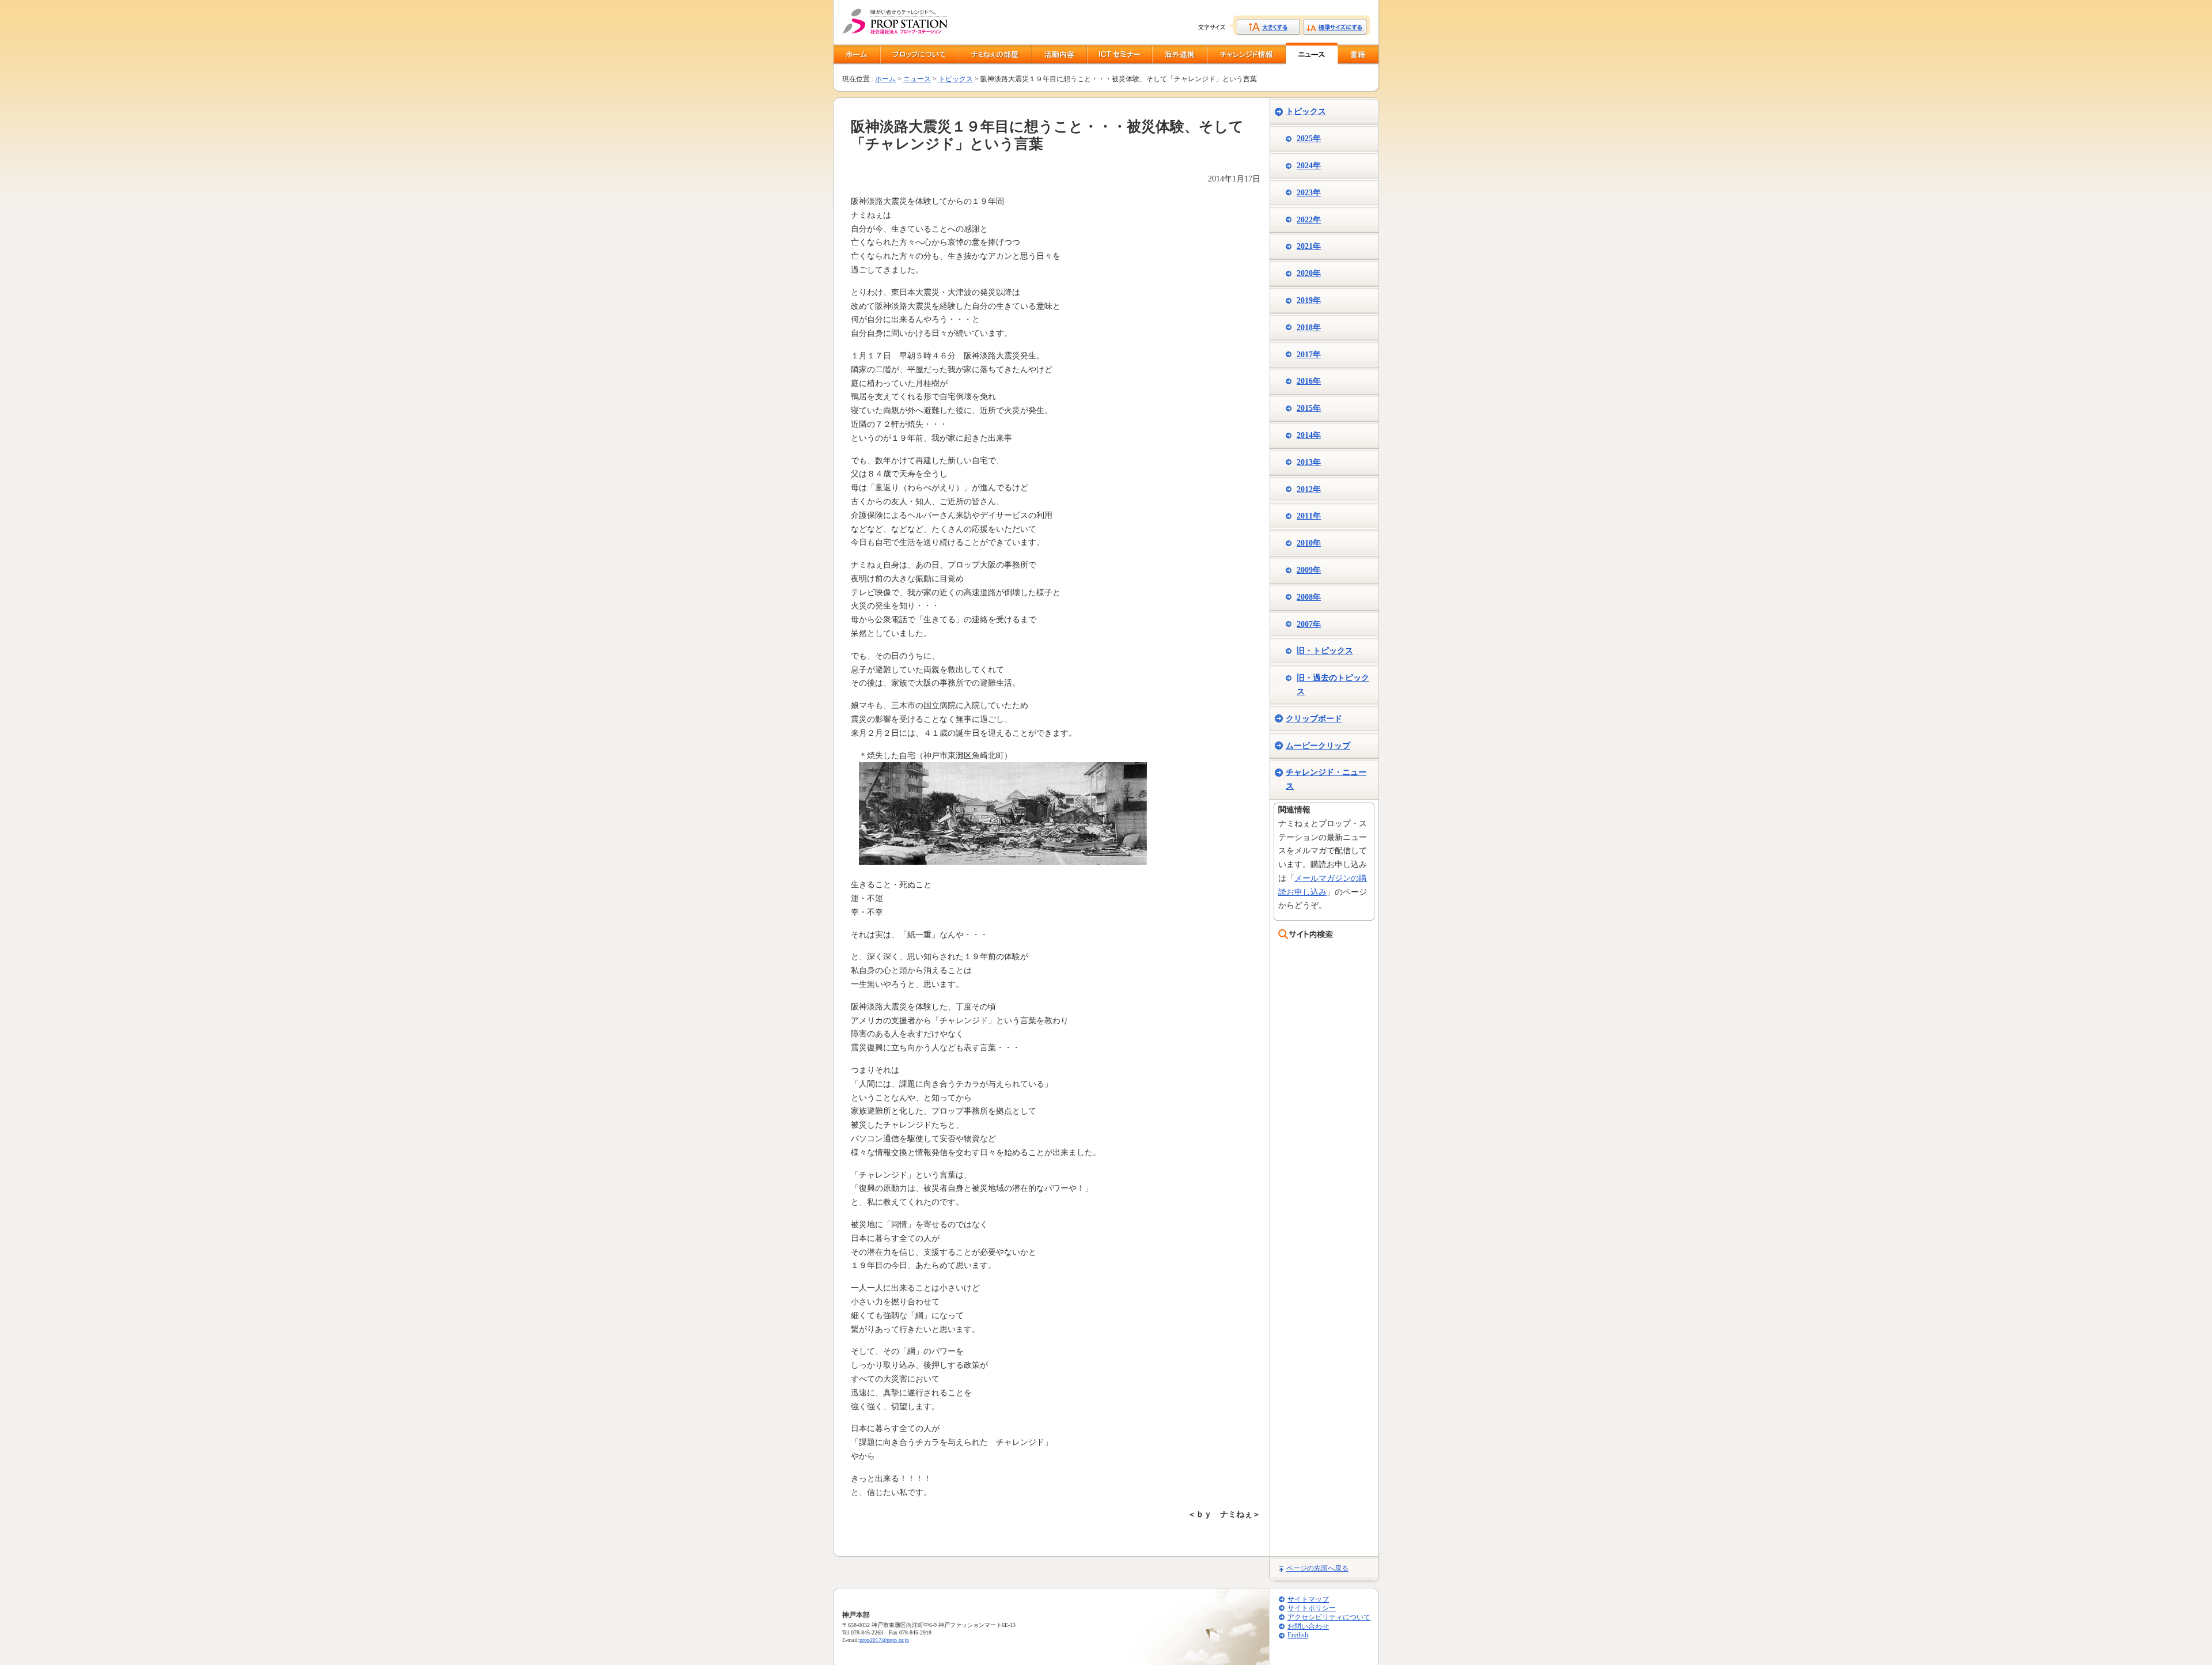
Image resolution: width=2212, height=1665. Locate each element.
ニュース (917, 79)
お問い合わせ (1308, 1627)
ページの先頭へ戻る (1317, 1568)
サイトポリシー (1312, 1608)
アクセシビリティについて (1329, 1617)
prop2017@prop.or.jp (884, 1640)
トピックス (956, 79)
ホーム (885, 79)
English (1298, 1635)
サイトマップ (1308, 1600)
